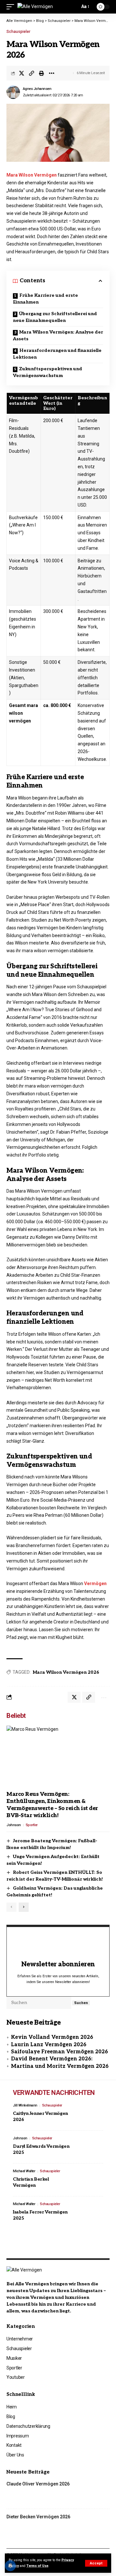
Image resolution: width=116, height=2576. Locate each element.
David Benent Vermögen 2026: (52, 2059)
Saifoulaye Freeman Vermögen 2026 (59, 2052)
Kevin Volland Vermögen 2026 (52, 2037)
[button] (96, 2563)
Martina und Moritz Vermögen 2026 (60, 2066)
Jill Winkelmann (25, 2105)
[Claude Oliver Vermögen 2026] (95, 2493)
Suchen (81, 2003)
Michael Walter (24, 2171)
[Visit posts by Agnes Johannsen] (13, 92)
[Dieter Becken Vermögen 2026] (95, 2525)
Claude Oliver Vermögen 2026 (38, 2484)
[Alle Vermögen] (35, 7)
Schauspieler (18, 32)
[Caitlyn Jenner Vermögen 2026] (89, 2114)
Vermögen (95, 1583)
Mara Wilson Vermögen (32, 175)
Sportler (32, 1825)
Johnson (14, 1825)
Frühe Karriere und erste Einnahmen (45, 299)
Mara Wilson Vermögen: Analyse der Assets (58, 335)
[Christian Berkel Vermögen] (89, 2180)
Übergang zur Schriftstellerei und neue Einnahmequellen (55, 317)
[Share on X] (22, 73)
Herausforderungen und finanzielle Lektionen (57, 354)
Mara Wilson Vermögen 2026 (66, 1672)
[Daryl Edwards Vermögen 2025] (89, 2147)
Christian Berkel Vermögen (31, 2182)
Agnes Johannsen (37, 89)
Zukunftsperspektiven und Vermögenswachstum (48, 372)
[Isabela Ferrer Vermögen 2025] (89, 2213)
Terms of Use (37, 2566)
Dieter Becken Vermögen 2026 (38, 2517)
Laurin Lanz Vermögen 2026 (49, 2045)
